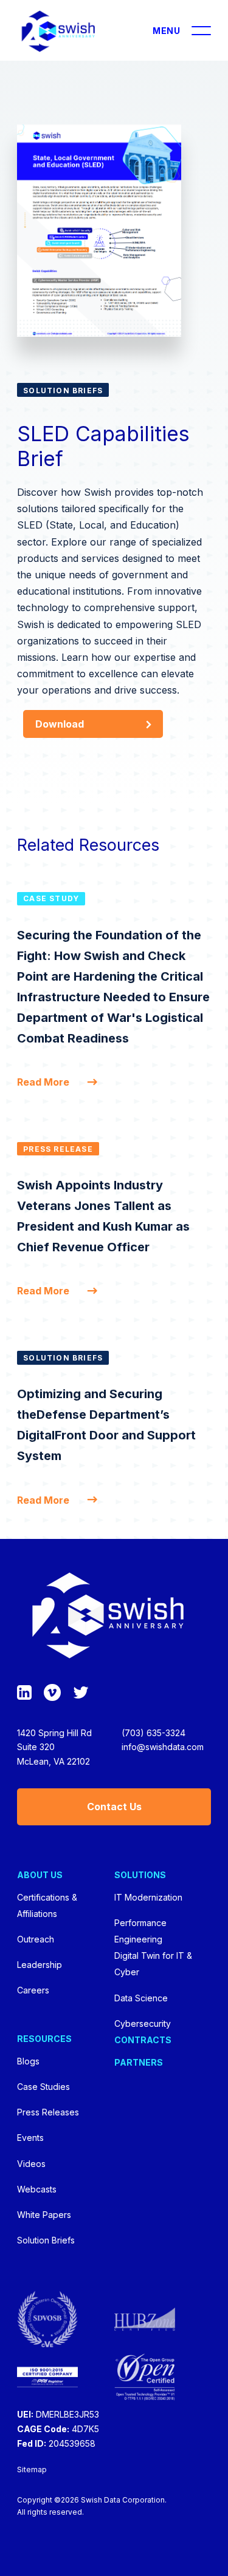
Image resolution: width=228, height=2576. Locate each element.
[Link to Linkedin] (24, 1693)
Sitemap (32, 2470)
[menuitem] (65, 1933)
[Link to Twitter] (81, 1693)
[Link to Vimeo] (52, 1693)
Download (60, 724)
